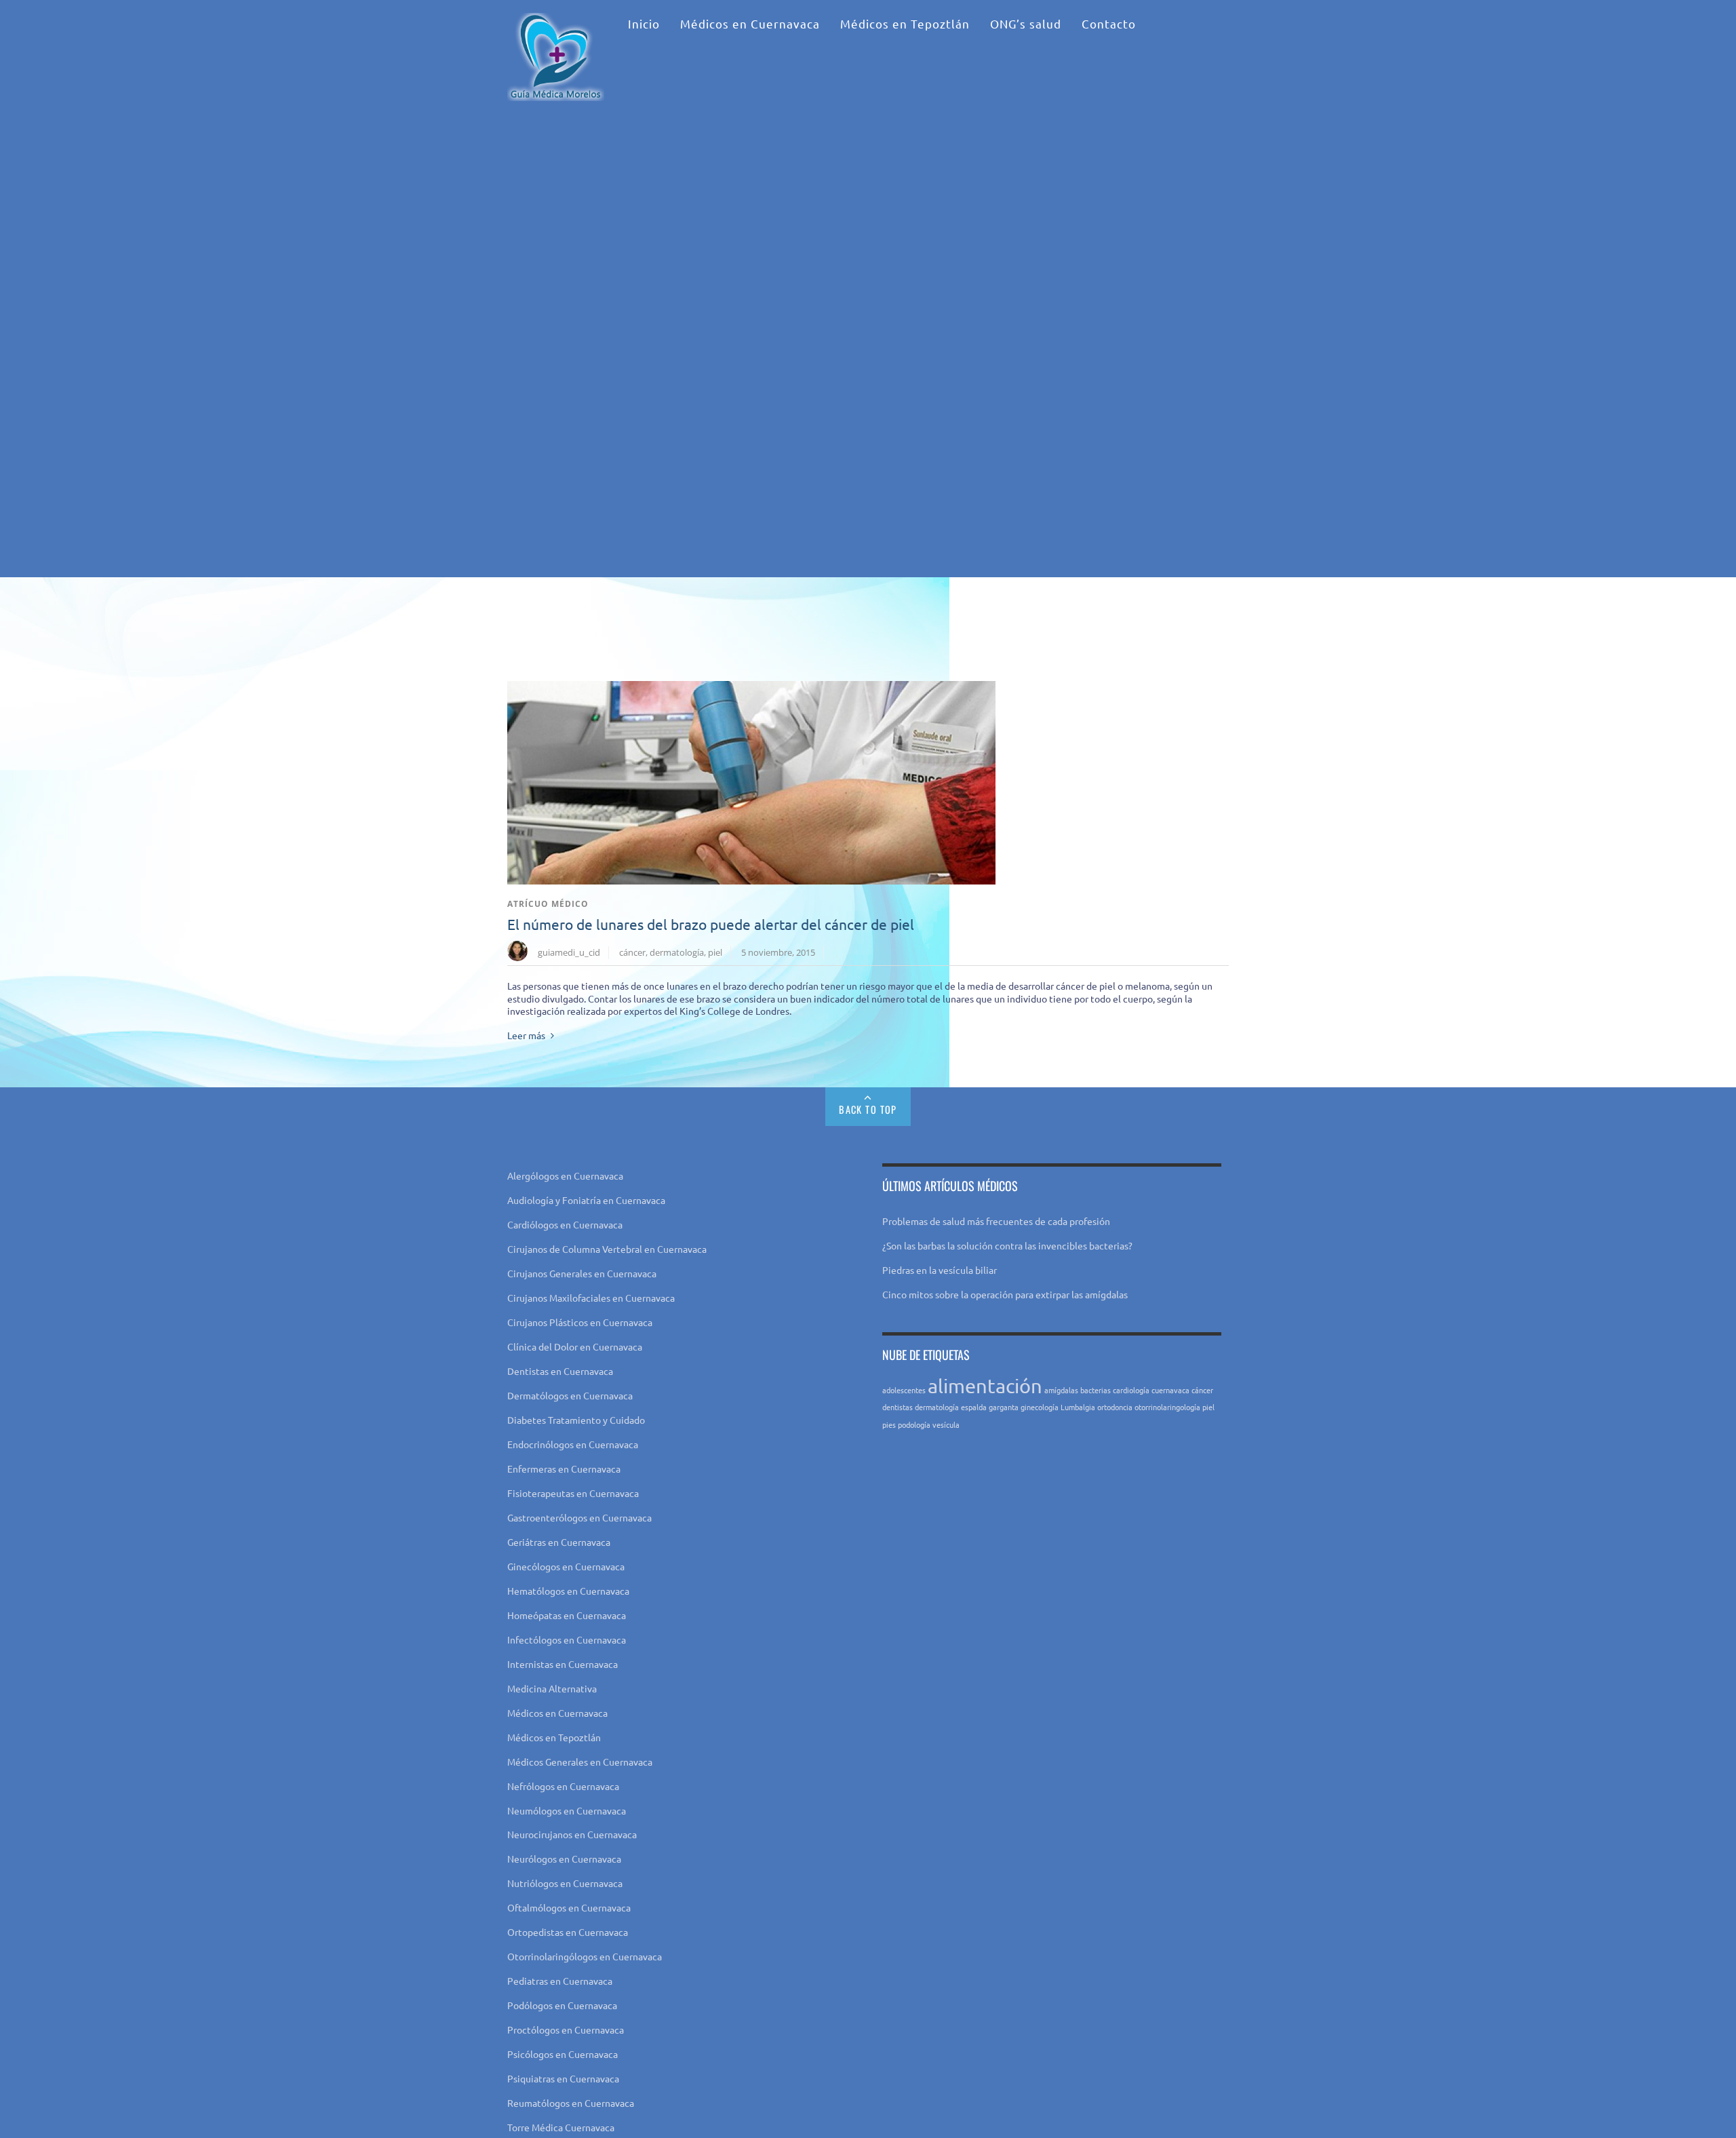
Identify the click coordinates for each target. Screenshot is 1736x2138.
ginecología (1040, 1407)
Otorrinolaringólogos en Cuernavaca (585, 1956)
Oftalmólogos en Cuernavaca (569, 1907)
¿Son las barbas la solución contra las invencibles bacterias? (1007, 1245)
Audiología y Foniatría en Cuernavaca (586, 1200)
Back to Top (868, 1109)
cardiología (1131, 1390)
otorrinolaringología (1167, 1407)
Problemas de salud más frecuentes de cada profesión (996, 1221)
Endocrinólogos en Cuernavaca (573, 1444)
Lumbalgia (1078, 1407)
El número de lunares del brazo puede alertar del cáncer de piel (711, 924)
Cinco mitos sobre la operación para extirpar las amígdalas (1005, 1294)
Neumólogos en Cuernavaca (567, 1810)
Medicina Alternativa (552, 1688)
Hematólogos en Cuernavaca (568, 1591)
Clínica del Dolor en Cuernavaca (575, 1346)
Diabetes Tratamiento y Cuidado (576, 1420)
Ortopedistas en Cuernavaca (568, 1932)
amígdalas (1061, 1390)
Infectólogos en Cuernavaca (567, 1639)
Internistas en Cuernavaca (563, 1664)
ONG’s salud (1026, 23)
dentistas (897, 1407)
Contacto (1109, 23)
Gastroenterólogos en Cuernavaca (579, 1517)
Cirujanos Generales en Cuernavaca (582, 1273)
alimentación (985, 1386)
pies (889, 1424)
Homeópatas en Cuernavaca (567, 1615)
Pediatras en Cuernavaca (560, 1981)
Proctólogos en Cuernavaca (566, 2029)
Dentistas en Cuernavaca (560, 1371)
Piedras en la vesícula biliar (940, 1270)
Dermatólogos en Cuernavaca (570, 1395)
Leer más (526, 1035)
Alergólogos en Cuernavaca (565, 1175)
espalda (974, 1407)
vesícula (946, 1424)
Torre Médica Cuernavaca (561, 2127)
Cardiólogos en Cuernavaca (565, 1224)
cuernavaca (1170, 1390)
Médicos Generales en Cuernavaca (580, 1762)
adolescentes (904, 1390)
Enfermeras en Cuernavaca (564, 1469)
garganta (1004, 1407)
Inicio (644, 23)
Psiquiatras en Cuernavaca (563, 2078)
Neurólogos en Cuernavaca (564, 1859)
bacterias (1096, 1390)
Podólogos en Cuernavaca (562, 2005)
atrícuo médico (548, 904)
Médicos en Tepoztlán (905, 23)
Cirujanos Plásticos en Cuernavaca (580, 1322)
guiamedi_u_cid (569, 952)
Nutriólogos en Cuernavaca (565, 1883)
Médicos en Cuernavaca (750, 23)
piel (715, 952)
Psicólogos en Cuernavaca (563, 2054)
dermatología (677, 952)
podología (914, 1424)
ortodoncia (1115, 1407)
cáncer (632, 952)
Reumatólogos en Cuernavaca (571, 2103)
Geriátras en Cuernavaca (559, 1542)
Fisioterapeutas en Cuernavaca (573, 1493)
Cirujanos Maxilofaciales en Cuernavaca (591, 1298)
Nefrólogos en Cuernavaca (563, 1786)
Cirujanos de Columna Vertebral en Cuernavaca (607, 1249)
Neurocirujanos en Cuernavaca (572, 1834)
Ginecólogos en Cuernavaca (566, 1566)
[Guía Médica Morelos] (556, 85)
